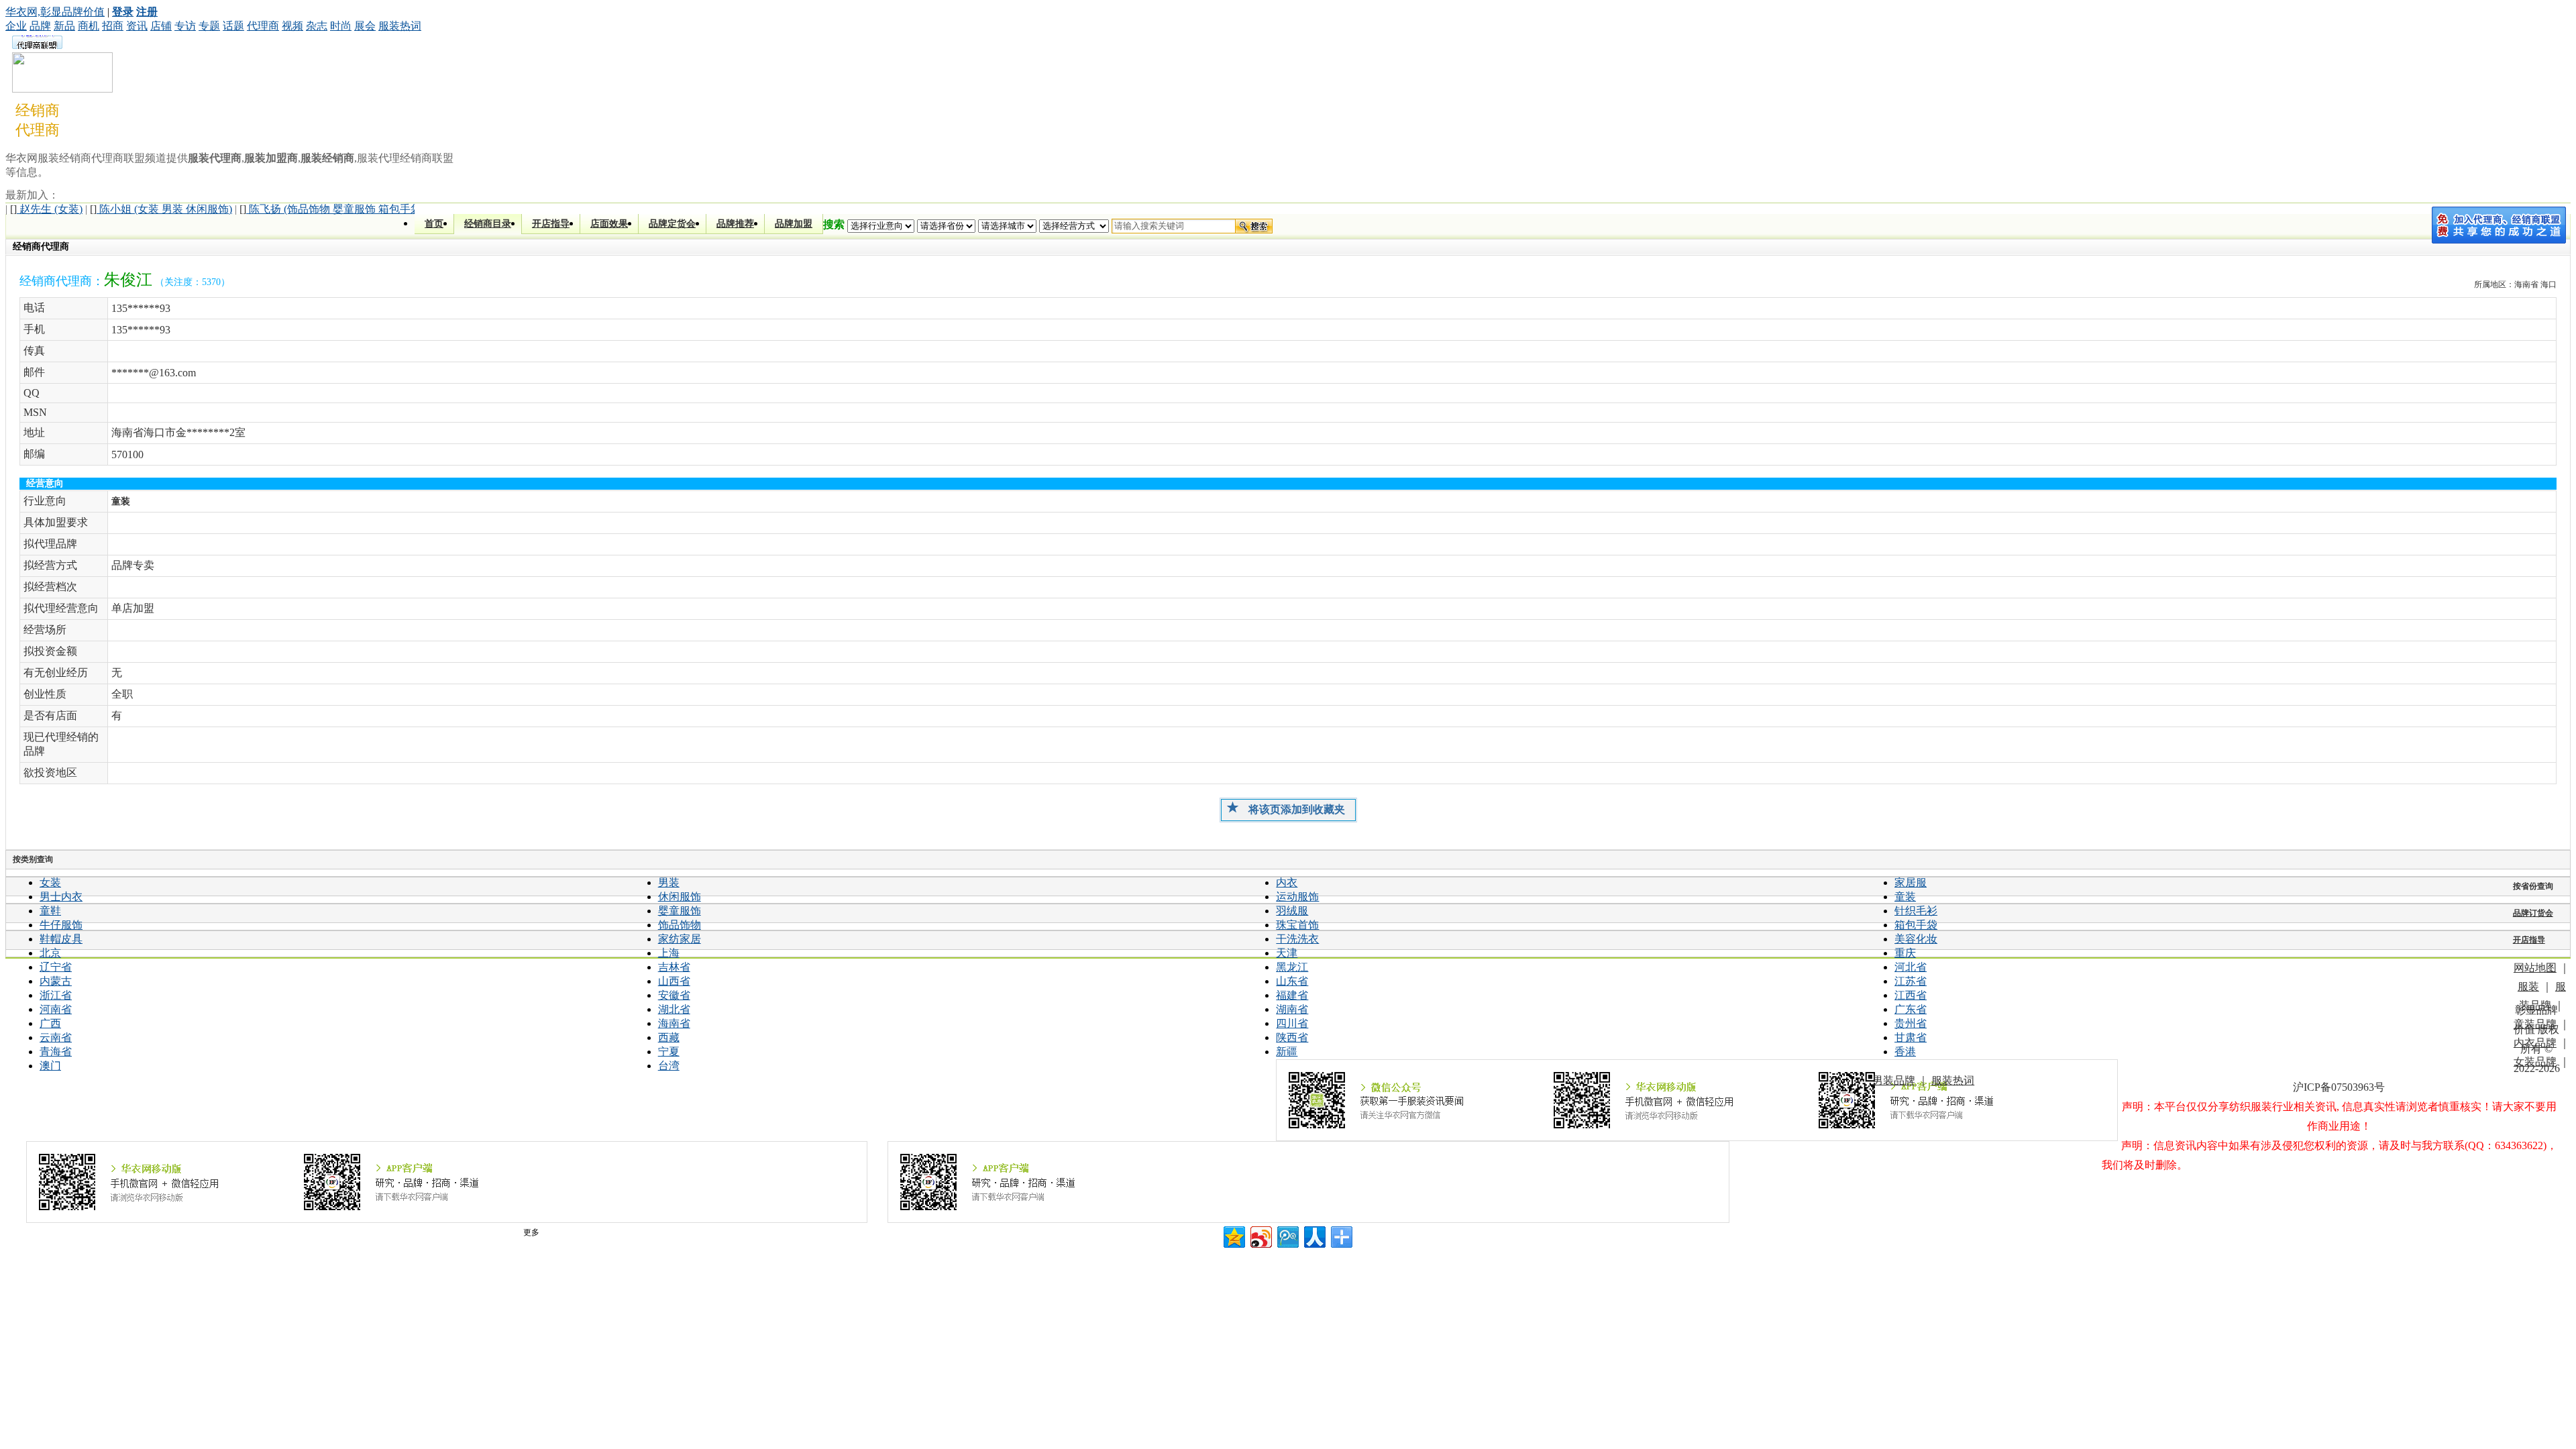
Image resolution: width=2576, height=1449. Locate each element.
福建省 (1292, 995)
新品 (64, 26)
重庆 (1905, 953)
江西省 (1911, 995)
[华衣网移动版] (447, 1182)
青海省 (56, 1052)
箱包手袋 (1916, 925)
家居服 (1911, 882)
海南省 (674, 1023)
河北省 (1911, 967)
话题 (233, 26)
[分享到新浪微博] (1260, 1235)
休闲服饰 (680, 897)
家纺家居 (680, 939)
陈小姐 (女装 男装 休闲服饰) (161, 209)
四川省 (1292, 1023)
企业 (16, 26)
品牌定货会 (672, 224)
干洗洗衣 (1297, 939)
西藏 (669, 1037)
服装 (2528, 986)
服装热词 (400, 26)
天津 (1287, 953)
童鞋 (50, 911)
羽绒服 (1292, 911)
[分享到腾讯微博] (1287, 1235)
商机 (89, 26)
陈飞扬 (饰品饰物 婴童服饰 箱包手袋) (332, 209)
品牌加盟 (794, 224)
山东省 (1292, 981)
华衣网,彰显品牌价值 (55, 12)
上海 (669, 953)
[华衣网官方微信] (1697, 1100)
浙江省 (56, 995)
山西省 (674, 981)
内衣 (1287, 882)
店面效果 (609, 224)
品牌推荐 (735, 224)
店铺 (161, 26)
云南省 (56, 1037)
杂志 (317, 26)
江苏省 (1911, 981)
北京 (50, 953)
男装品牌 (1894, 1080)
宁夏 (669, 1052)
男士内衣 (61, 897)
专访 (185, 26)
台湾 (669, 1066)
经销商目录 (488, 224)
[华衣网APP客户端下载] (1308, 1182)
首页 (434, 224)
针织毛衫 (1916, 911)
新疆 (1287, 1052)
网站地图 (2535, 968)
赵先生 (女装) (46, 209)
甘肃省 (1911, 1037)
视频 (292, 26)
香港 (1905, 1052)
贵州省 (1911, 1023)
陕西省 (1292, 1037)
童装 (1905, 897)
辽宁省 (56, 967)
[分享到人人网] (1314, 1235)
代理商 (263, 26)
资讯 (137, 26)
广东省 (1911, 1009)
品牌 (40, 26)
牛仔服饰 (61, 925)
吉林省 (674, 967)
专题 (209, 26)
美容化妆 (1916, 939)
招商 (113, 26)
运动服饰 (1297, 897)
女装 (50, 882)
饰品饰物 (680, 925)
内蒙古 (56, 981)
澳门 (50, 1066)
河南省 (56, 1009)
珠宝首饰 (1297, 925)
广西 (50, 1023)
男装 (669, 882)
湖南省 (1292, 1009)
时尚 (341, 26)
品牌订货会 (2533, 913)
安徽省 (674, 995)
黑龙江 (1292, 967)
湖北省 (674, 1009)
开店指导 (551, 224)
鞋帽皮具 (61, 939)
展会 (365, 26)
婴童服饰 (680, 911)
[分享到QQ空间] (1233, 1235)
